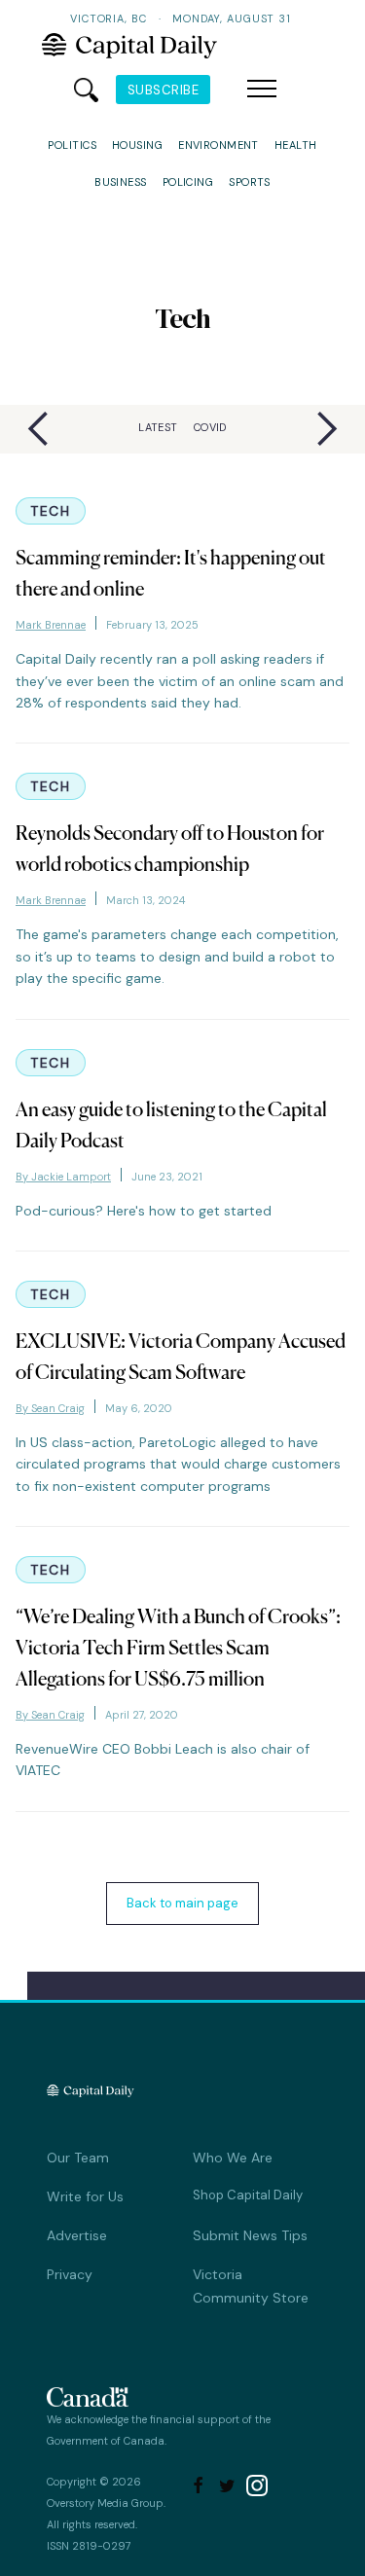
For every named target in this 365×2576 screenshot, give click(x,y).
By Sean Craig (50, 1408)
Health (296, 145)
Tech (51, 511)
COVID (210, 427)
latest (158, 427)
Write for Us (85, 2196)
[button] (262, 90)
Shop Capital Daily (248, 2195)
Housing (137, 145)
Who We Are (233, 2158)
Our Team (78, 2158)
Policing (188, 182)
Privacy (70, 2274)
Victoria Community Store (251, 2286)
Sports (250, 182)
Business (121, 182)
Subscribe (164, 90)
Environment (219, 145)
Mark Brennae (51, 625)
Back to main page (182, 1903)
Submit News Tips (250, 2235)
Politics (72, 145)
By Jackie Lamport (63, 1177)
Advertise (77, 2235)
